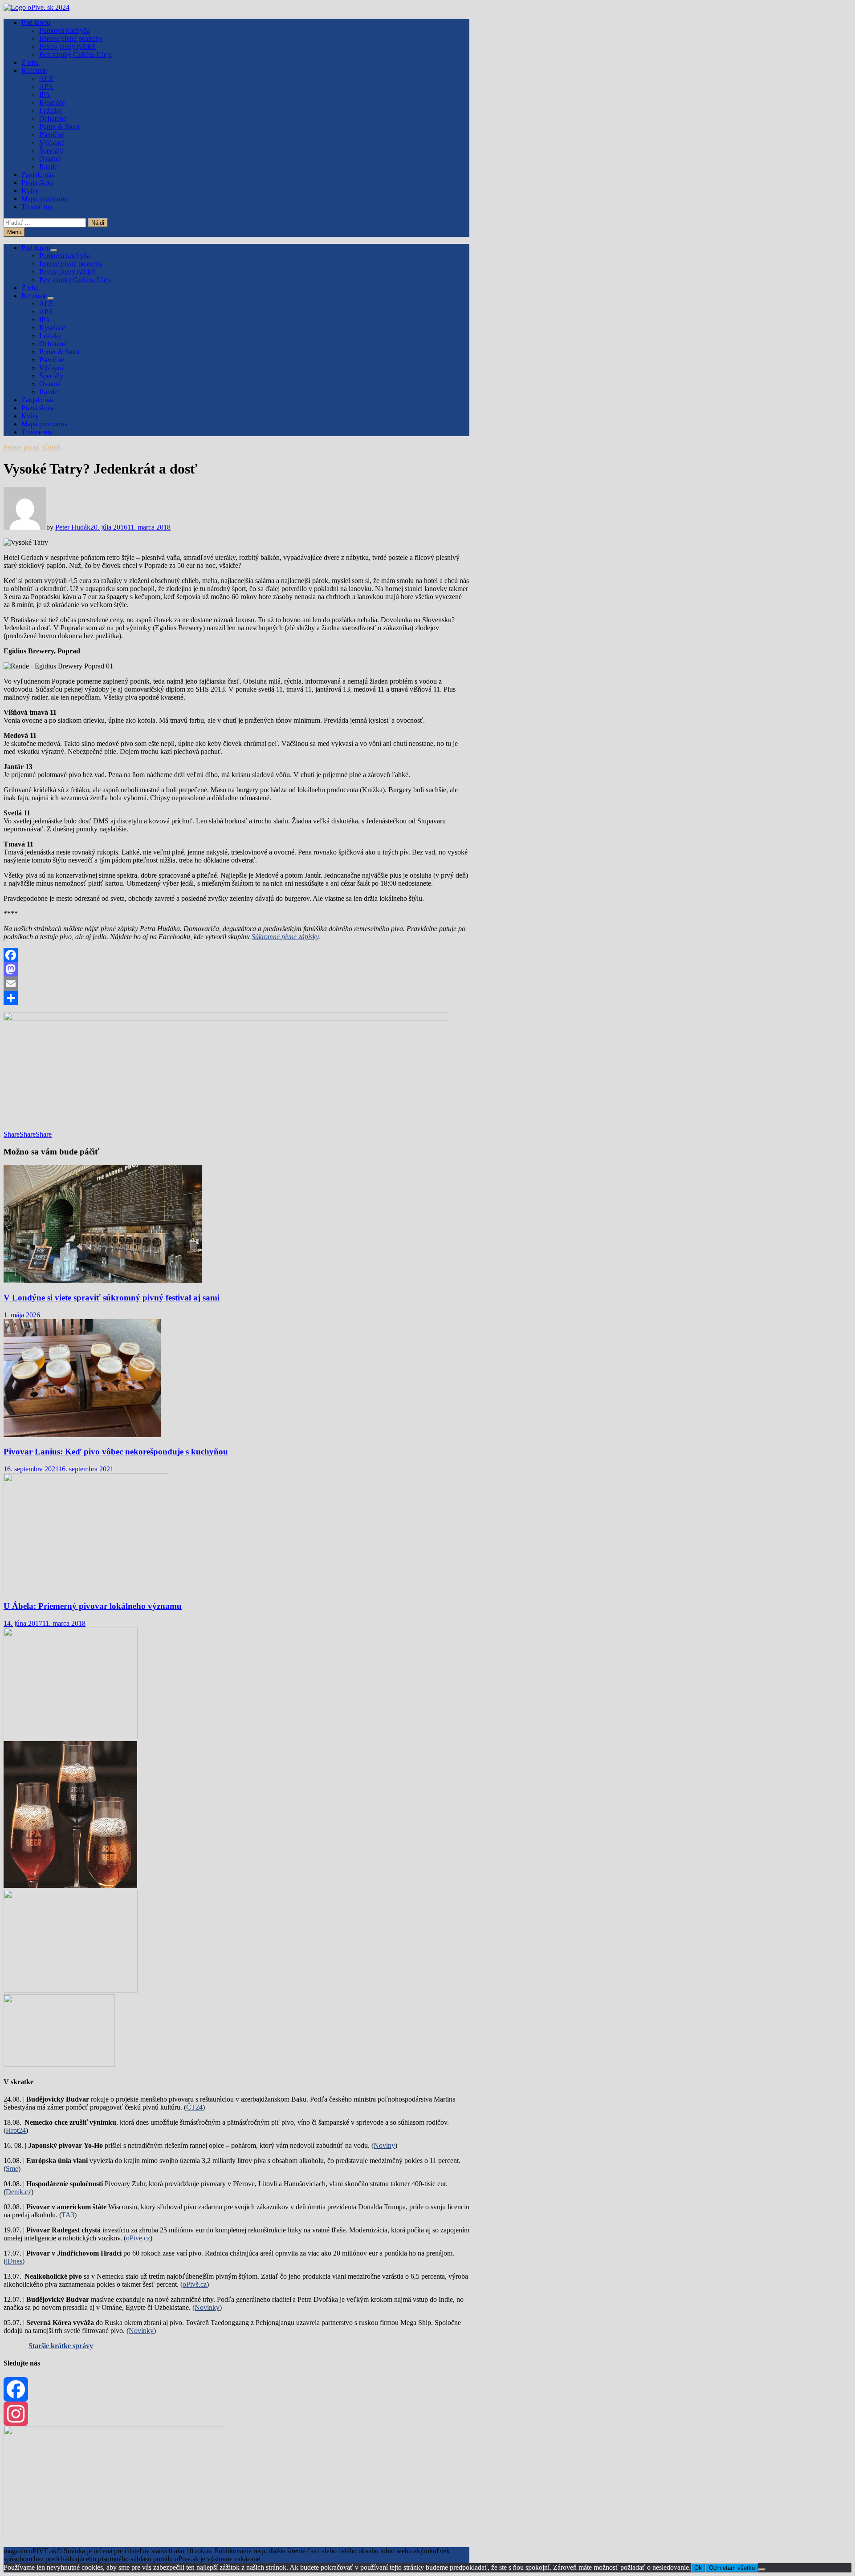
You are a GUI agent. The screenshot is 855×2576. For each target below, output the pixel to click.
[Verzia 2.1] (70, 1885)
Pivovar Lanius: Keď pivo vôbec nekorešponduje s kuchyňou (116, 1452)
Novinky (207, 2307)
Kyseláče (52, 103)
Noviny (384, 2145)
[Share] (236, 998)
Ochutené (53, 119)
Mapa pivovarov (45, 199)
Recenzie (34, 71)
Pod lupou (36, 22)
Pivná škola (38, 183)
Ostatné (50, 159)
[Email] (236, 984)
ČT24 (194, 2107)
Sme (12, 2169)
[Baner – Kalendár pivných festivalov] (115, 2535)
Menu (14, 232)
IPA (45, 95)
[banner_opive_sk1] (71, 1737)
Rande (48, 167)
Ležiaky (51, 111)
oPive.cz (138, 2238)
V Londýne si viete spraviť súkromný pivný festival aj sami (112, 1298)
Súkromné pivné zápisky (285, 937)
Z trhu (30, 63)
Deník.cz (18, 2192)
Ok (698, 2568)
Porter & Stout (59, 127)
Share (12, 1134)
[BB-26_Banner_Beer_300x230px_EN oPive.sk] (71, 1990)
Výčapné (52, 143)
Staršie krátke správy (61, 2346)
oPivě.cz (195, 2284)
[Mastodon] (236, 969)
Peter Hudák (73, 527)
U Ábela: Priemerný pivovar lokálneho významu (93, 1606)
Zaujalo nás (38, 175)
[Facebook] (236, 955)
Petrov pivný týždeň (67, 47)
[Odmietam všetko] (762, 2570)
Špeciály (51, 151)
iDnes (14, 2261)
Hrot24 (16, 2130)
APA (46, 87)
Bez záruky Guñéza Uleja (75, 55)
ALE (46, 79)
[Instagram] (236, 2414)
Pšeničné (52, 135)
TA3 (68, 2215)
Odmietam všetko (732, 2568)
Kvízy (30, 191)
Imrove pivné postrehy (71, 38)
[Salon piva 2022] (59, 2064)
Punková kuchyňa (65, 30)
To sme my (37, 207)
